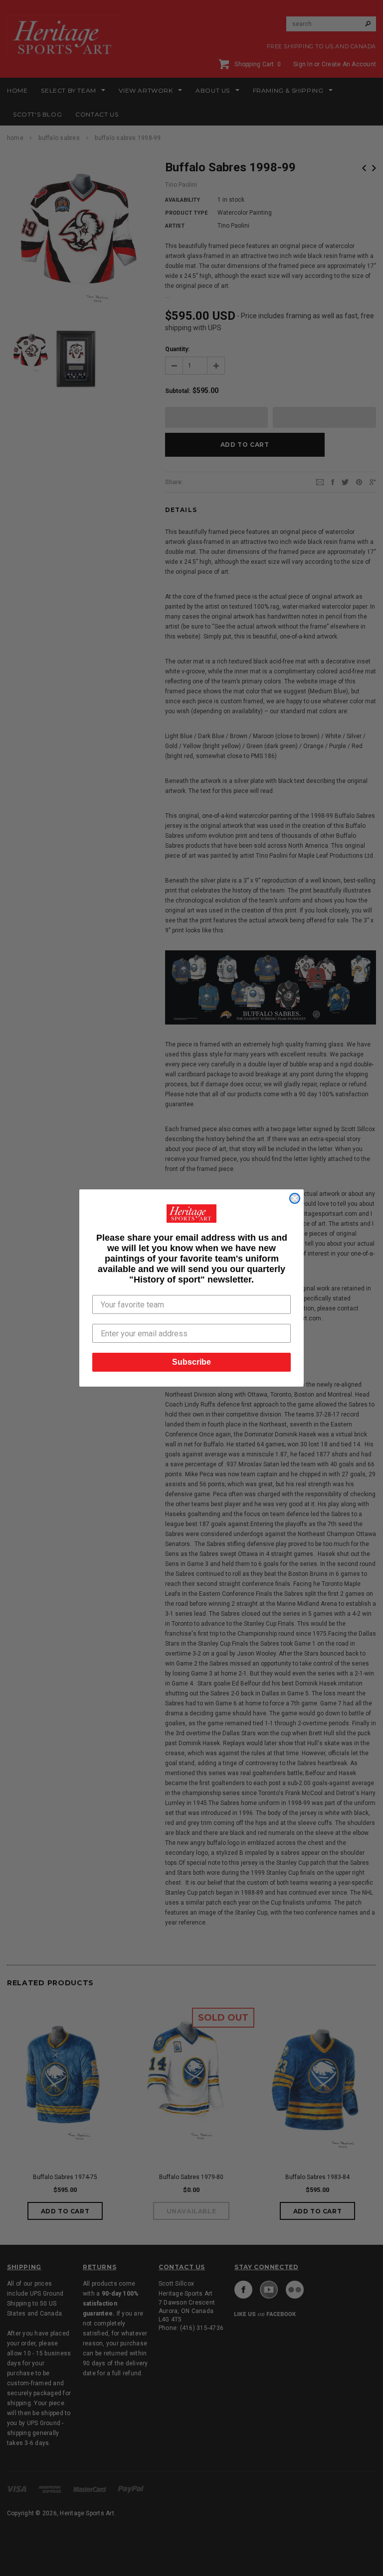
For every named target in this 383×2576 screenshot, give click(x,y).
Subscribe (191, 1362)
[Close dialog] (295, 1198)
